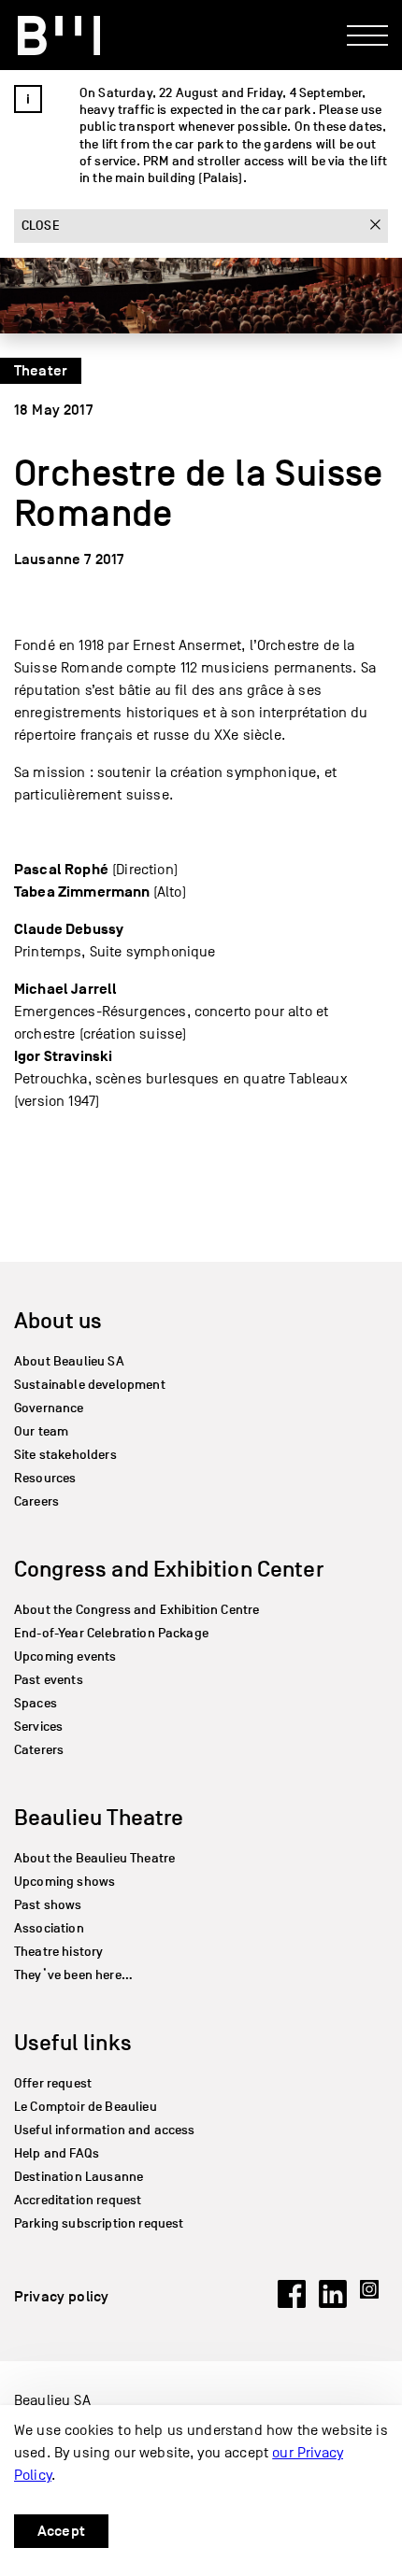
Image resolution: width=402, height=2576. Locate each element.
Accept (61, 2531)
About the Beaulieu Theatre (94, 1858)
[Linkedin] (333, 2303)
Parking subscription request (99, 2223)
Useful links (73, 2042)
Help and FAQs (57, 2153)
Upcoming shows (65, 1882)
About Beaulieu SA (69, 1361)
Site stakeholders (65, 1455)
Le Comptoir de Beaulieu (86, 2107)
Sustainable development (90, 1385)
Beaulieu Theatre (99, 1817)
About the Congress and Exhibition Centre (136, 1610)
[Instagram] (374, 2303)
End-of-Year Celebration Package (111, 1633)
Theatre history (58, 1952)
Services (38, 1727)
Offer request (53, 2083)
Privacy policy (61, 2297)
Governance (49, 1408)
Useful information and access (105, 2130)
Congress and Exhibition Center (169, 1569)
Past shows (48, 1905)
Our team (41, 1431)
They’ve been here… (73, 1975)
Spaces (36, 1703)
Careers (36, 1501)
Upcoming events (65, 1656)
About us (58, 1320)
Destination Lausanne (79, 2177)
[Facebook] (292, 2303)
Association (49, 1928)
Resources (45, 1478)
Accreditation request (78, 2200)
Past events (49, 1680)
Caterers (39, 1750)
